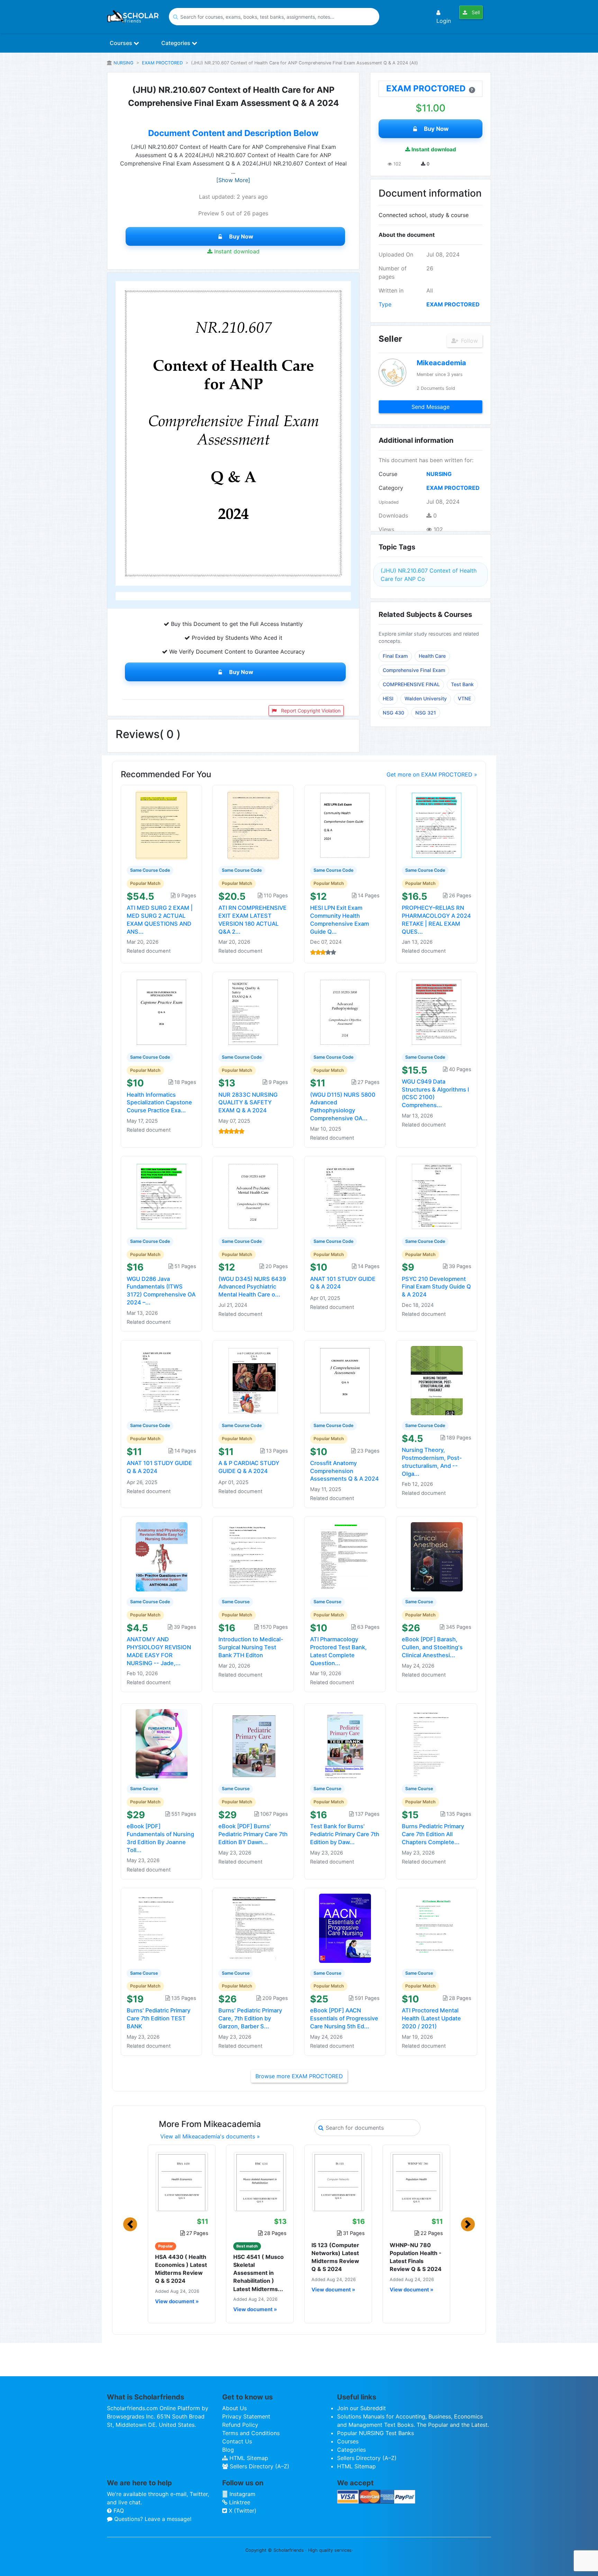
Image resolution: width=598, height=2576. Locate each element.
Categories (176, 43)
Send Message (431, 407)
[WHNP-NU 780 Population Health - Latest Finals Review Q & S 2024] (416, 2181)
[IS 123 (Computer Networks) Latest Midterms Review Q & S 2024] (338, 2181)
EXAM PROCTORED (162, 63)
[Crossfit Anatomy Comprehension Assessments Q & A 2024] (345, 1380)
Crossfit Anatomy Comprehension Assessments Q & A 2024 (345, 1471)
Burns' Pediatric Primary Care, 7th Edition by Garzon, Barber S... (250, 2018)
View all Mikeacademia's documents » (210, 2136)
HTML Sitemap (248, 2458)
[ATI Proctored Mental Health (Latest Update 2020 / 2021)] (437, 1928)
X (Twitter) (242, 2511)
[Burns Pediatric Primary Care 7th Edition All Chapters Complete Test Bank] (437, 1743)
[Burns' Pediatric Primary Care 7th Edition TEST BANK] (162, 1928)
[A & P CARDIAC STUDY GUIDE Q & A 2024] (253, 1380)
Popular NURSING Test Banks (375, 2433)
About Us (234, 2408)
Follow (469, 341)
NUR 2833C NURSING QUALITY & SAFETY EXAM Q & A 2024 (248, 1103)
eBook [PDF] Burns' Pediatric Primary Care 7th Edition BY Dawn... (253, 1834)
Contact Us (237, 2441)
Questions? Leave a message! (152, 2519)
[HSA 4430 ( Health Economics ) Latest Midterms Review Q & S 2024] (182, 2181)
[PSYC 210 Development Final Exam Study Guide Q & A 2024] (437, 1196)
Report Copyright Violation (310, 711)
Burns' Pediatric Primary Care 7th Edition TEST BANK (158, 2018)
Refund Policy (240, 2425)
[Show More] (233, 180)
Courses (122, 43)
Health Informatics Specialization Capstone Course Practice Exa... (159, 1103)
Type (385, 304)
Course (388, 474)
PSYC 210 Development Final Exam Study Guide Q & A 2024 (436, 1287)
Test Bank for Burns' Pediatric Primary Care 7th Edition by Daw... (345, 1834)
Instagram (242, 2494)
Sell (475, 12)
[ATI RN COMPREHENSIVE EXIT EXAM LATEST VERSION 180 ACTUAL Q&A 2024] (253, 825)
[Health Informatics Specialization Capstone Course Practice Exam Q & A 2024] (162, 1012)
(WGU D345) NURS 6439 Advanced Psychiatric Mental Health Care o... (252, 1287)
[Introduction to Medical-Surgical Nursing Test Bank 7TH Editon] (253, 1556)
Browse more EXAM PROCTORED (299, 2076)
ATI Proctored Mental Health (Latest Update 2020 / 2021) (431, 2018)
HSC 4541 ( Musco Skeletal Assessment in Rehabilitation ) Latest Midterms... (259, 2273)
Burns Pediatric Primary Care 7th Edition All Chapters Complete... (433, 1834)
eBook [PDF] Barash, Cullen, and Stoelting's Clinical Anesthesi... (432, 1647)
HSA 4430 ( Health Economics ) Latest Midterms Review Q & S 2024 (181, 2269)
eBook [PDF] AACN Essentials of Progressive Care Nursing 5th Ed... (344, 2018)
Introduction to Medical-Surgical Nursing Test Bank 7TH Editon (251, 1647)
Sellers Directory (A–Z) (259, 2466)
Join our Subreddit (361, 2408)
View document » (177, 2301)
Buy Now (241, 236)
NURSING (124, 63)
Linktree (239, 2502)
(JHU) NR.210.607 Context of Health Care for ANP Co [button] (429, 575)
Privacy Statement (246, 2416)
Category (391, 488)
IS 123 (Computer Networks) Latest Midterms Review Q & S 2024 (335, 2257)
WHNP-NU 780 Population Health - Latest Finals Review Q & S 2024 (416, 2257)
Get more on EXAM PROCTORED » (432, 774)
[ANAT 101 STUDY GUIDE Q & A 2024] (345, 1196)
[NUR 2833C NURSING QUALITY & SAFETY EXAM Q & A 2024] (253, 1012)
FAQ (118, 2511)
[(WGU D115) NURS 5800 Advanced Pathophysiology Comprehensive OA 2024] (345, 1012)
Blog (228, 2450)
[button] (130, 2224)
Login (444, 21)
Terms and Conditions (251, 2433)
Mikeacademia (441, 363)
